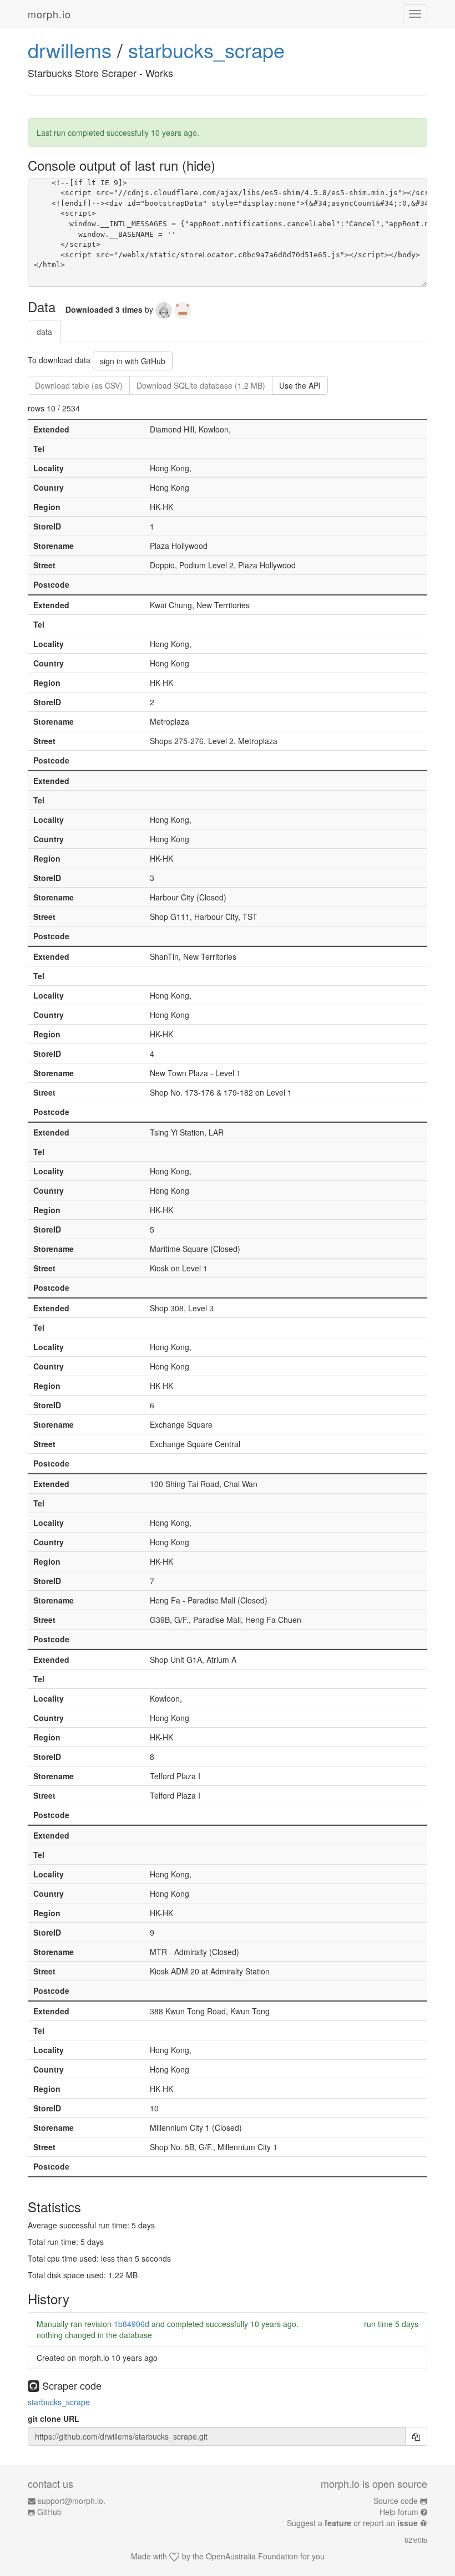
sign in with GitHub (133, 361)
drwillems (70, 50)
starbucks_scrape (206, 50)
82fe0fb (416, 2540)
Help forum (399, 2512)
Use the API (300, 385)
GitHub (49, 2512)
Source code (396, 2501)
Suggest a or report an (352, 2523)
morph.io (49, 14)
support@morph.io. (72, 2501)
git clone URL (54, 2419)
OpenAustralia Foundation (252, 2556)
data (44, 332)
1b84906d (132, 2324)
